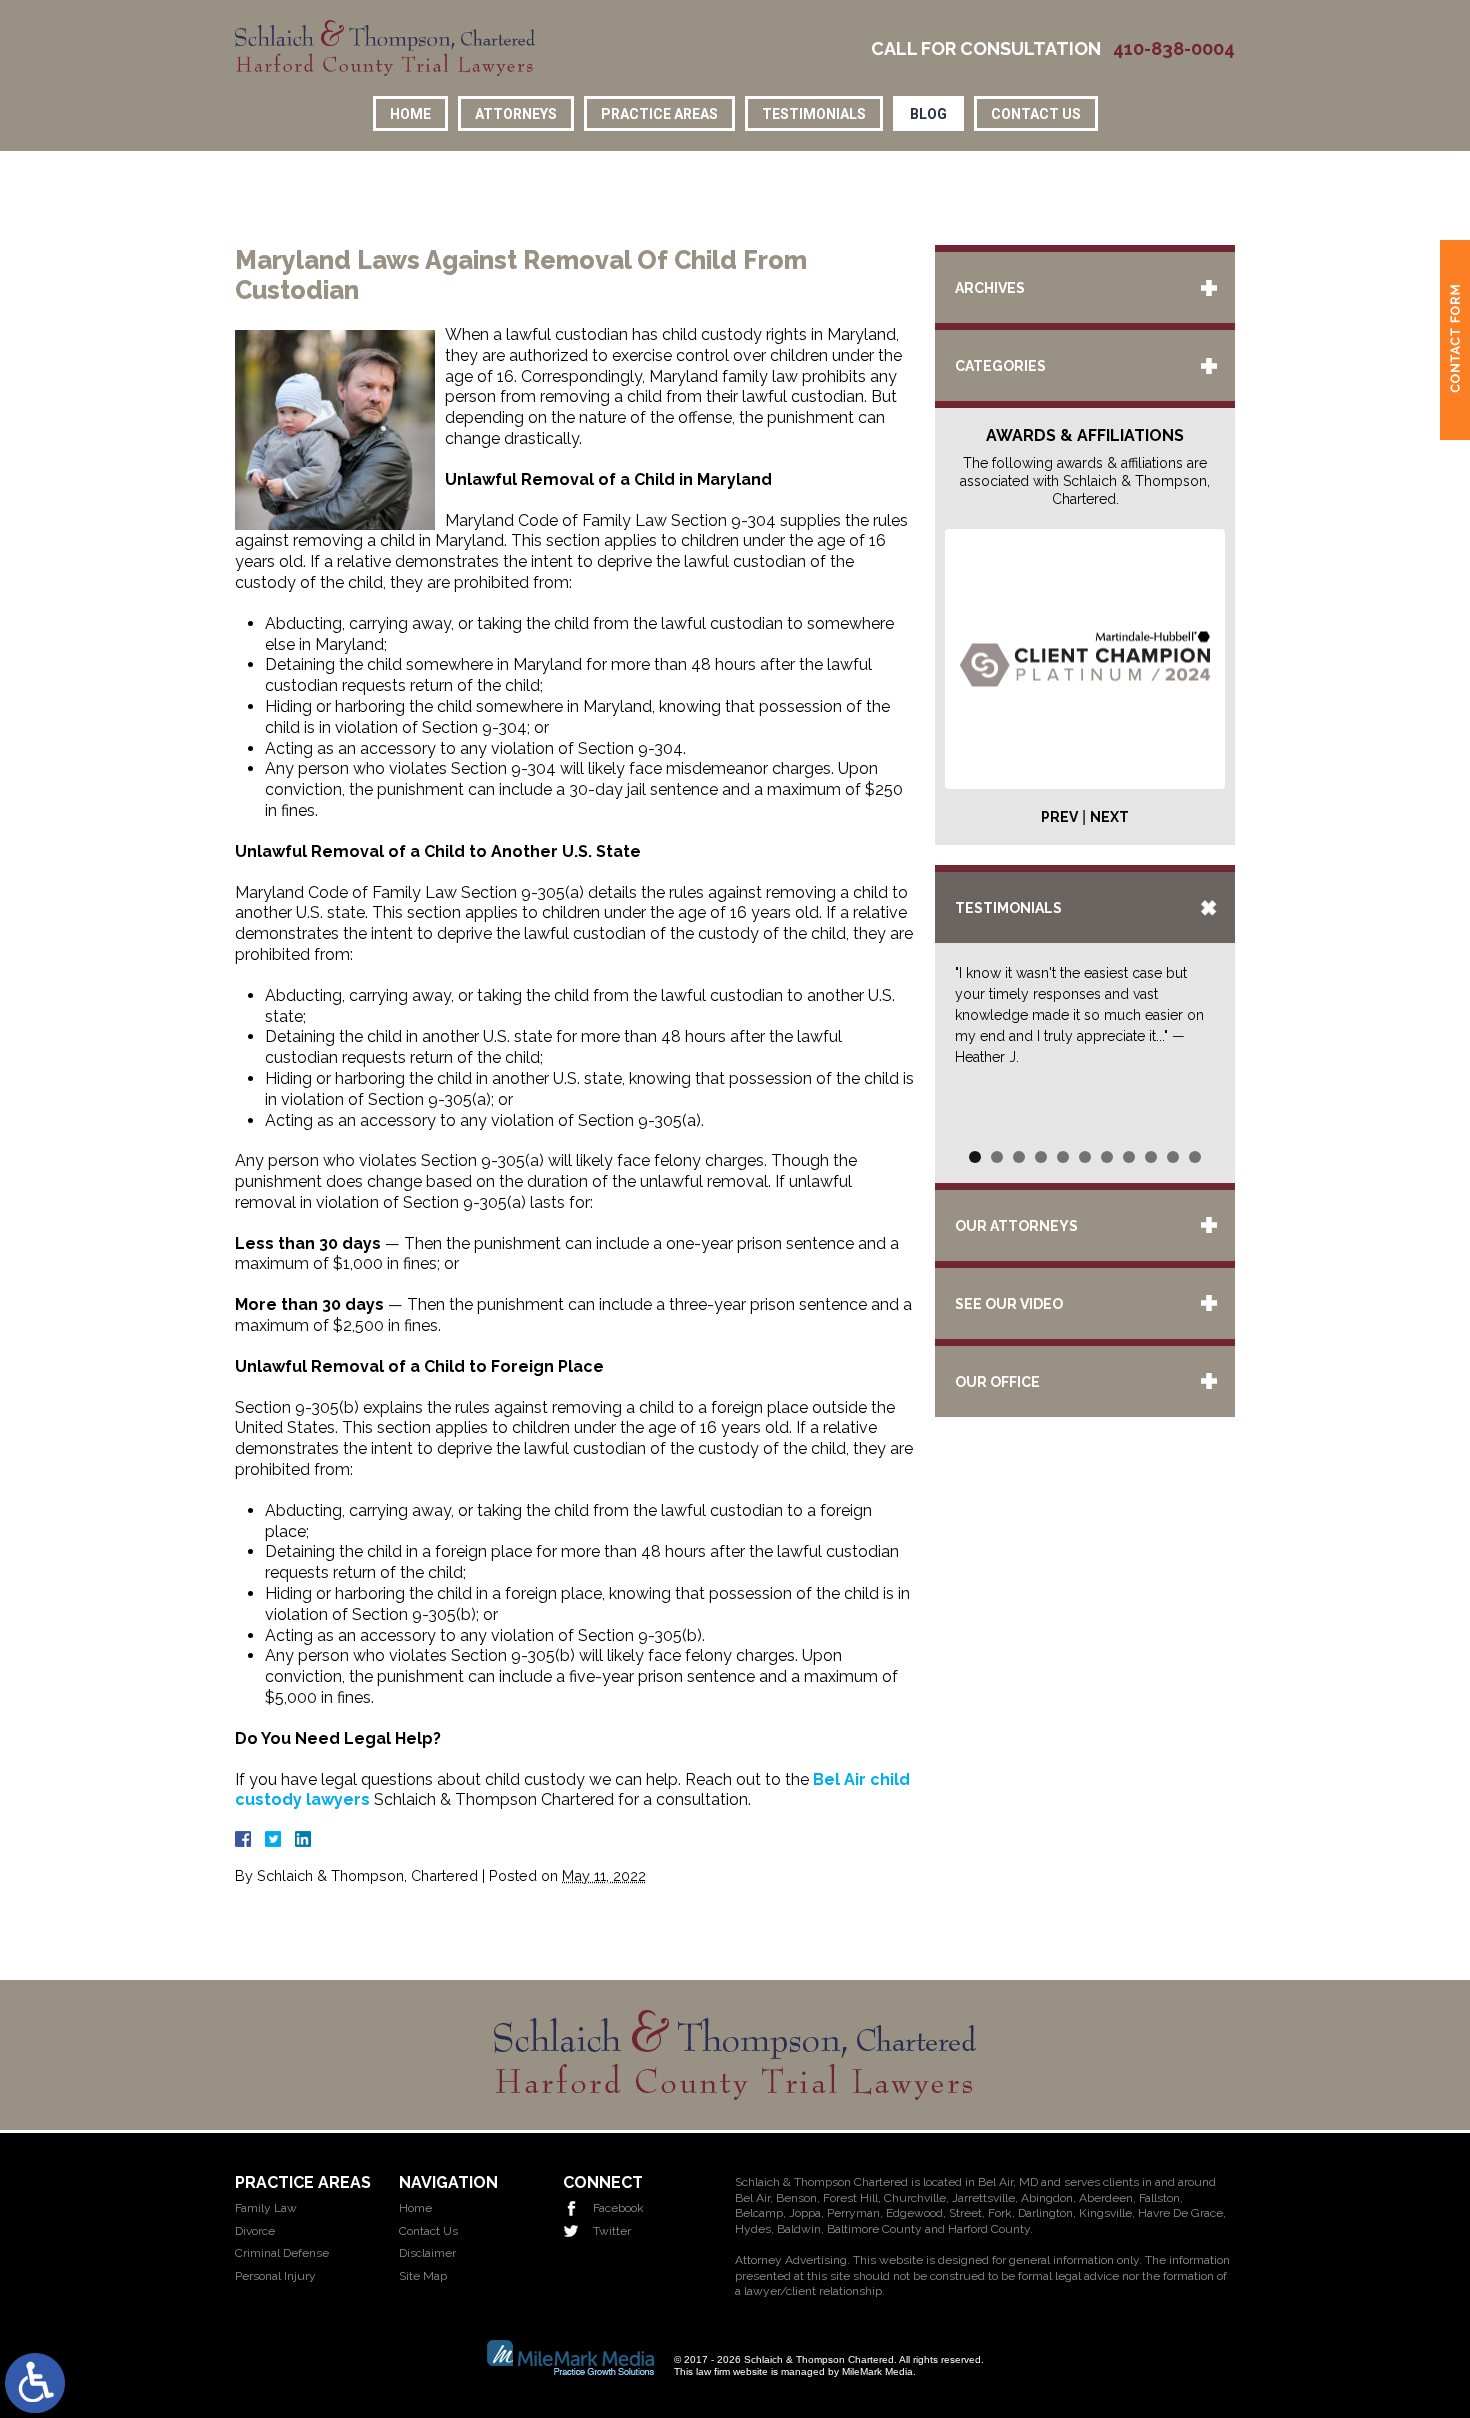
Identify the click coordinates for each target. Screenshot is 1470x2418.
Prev (1059, 817)
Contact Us (1036, 114)
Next (1109, 817)
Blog (928, 114)
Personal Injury (275, 2276)
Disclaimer (427, 2253)
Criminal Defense (282, 2253)
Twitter (612, 2231)
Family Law (266, 2208)
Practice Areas (659, 114)
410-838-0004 (1174, 49)
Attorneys (516, 114)
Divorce (255, 2231)
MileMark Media (877, 2371)
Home (410, 114)
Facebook (618, 2208)
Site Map (423, 2276)
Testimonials (814, 114)
